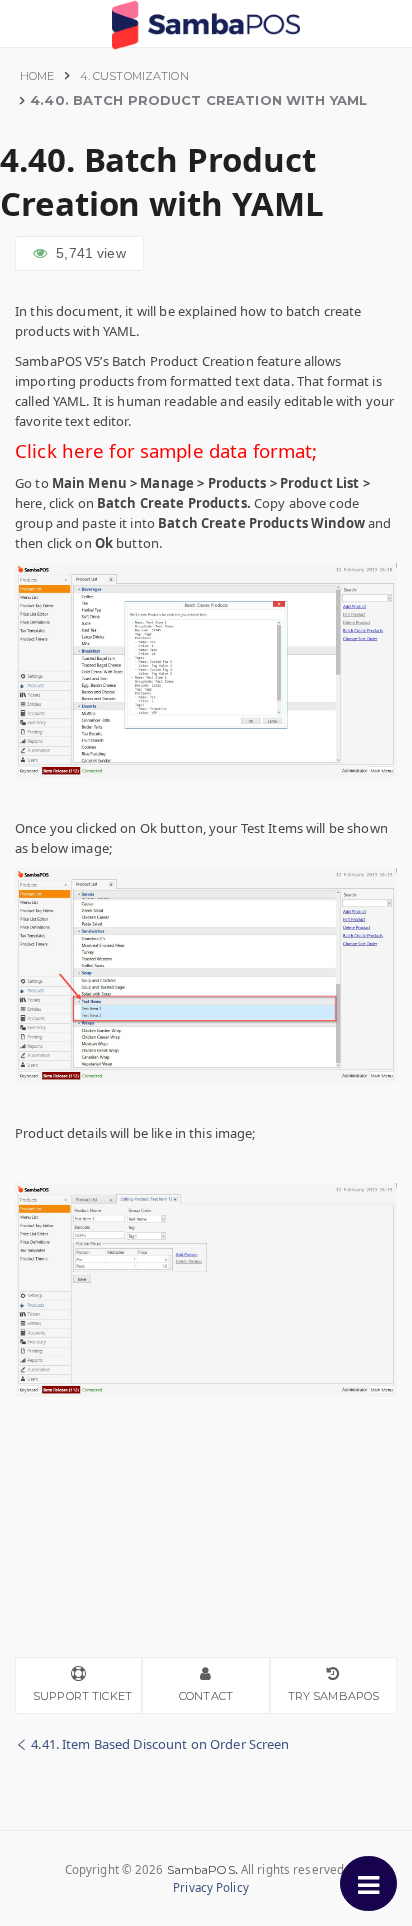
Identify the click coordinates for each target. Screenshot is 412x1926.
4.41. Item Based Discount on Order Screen (158, 1744)
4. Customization (134, 76)
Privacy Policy (211, 1887)
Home (37, 76)
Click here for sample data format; (166, 450)
